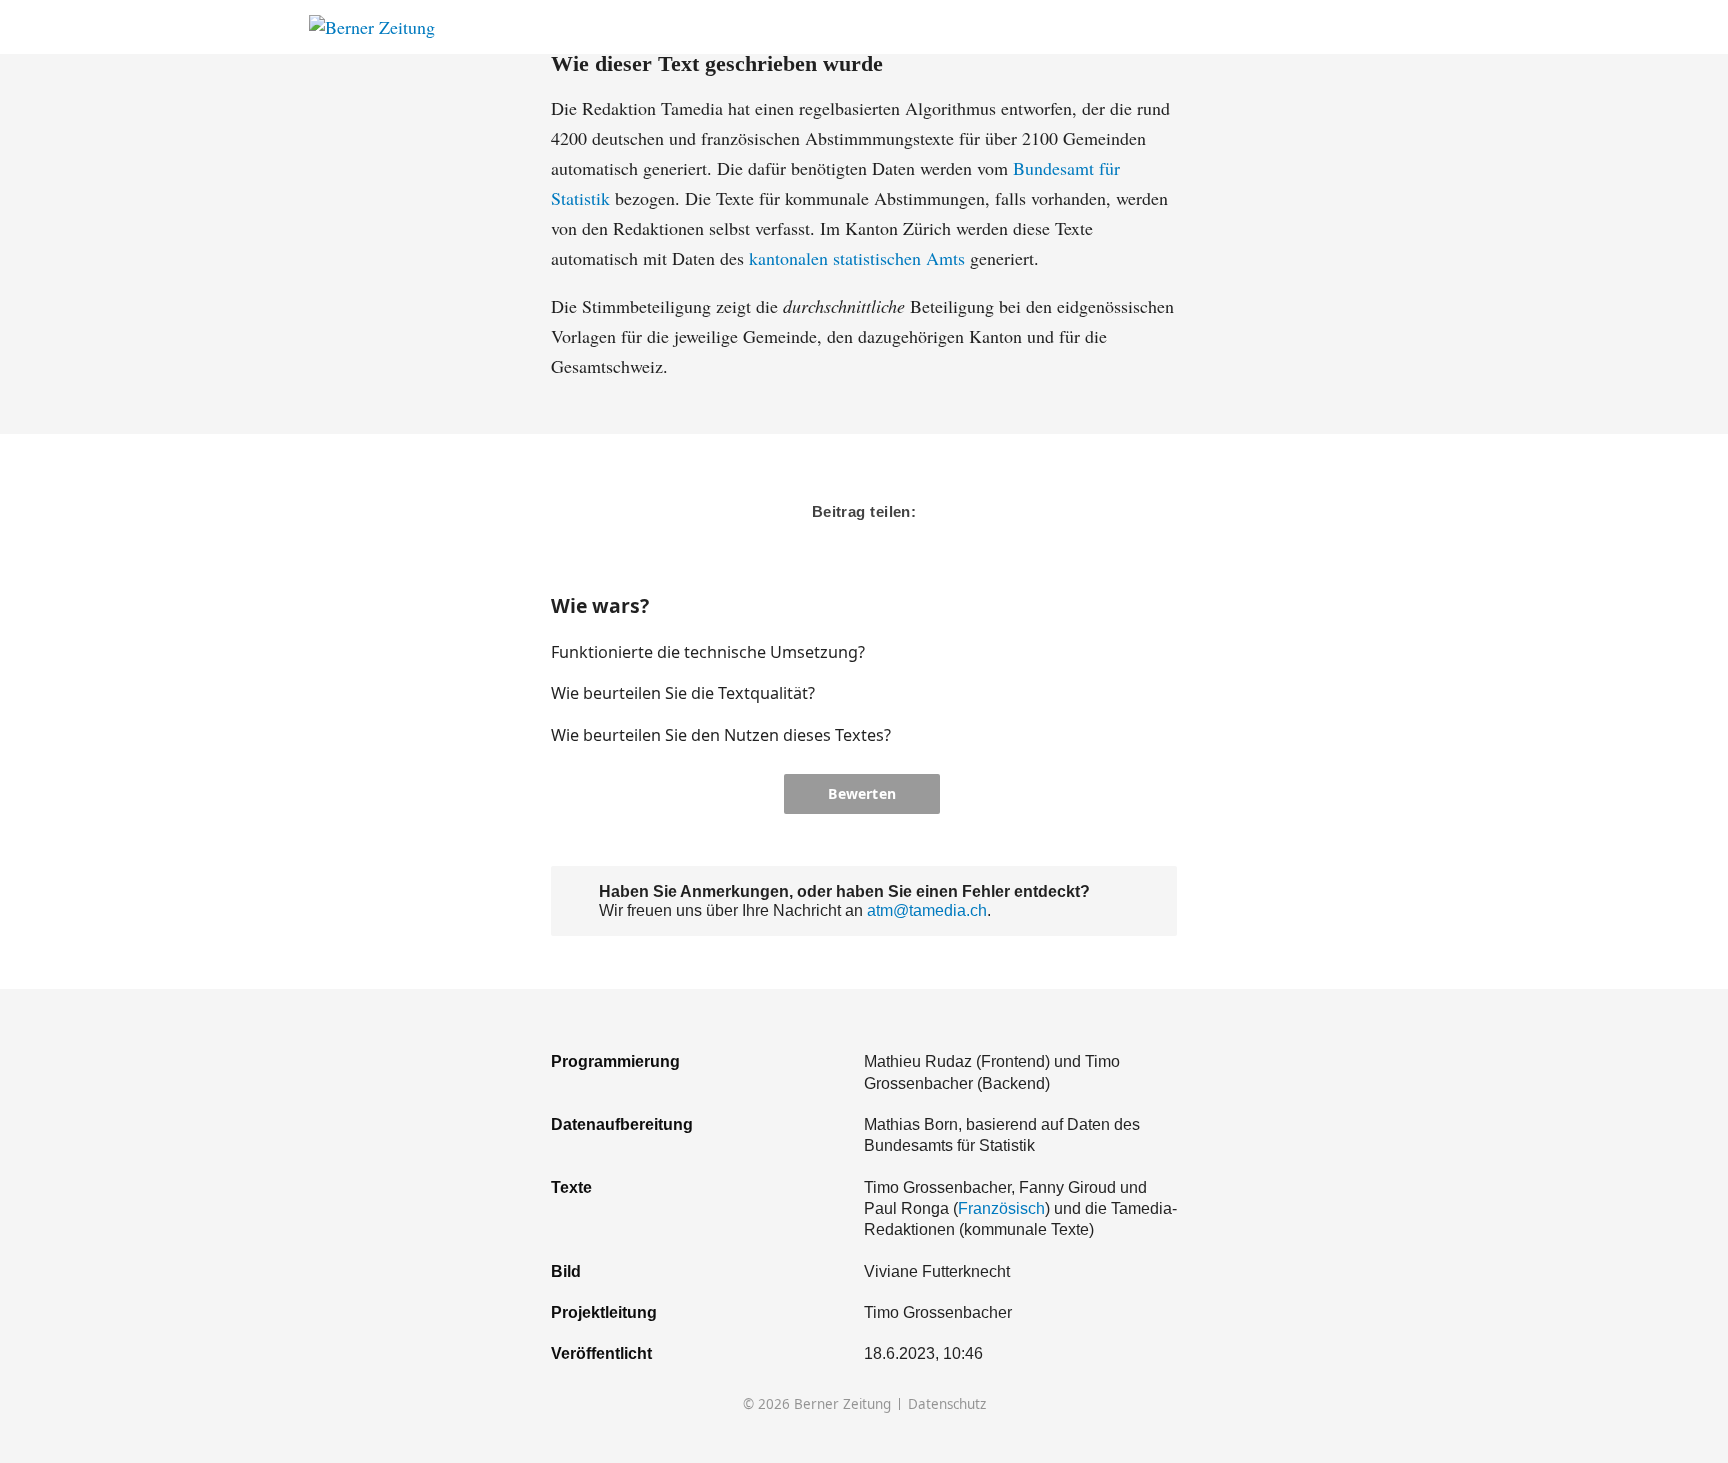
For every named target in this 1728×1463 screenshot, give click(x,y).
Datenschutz (947, 1404)
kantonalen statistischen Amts (857, 258)
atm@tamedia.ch (927, 910)
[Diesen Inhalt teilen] (1409, 27)
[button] (1098, 652)
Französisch (1001, 1208)
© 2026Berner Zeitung (817, 1404)
